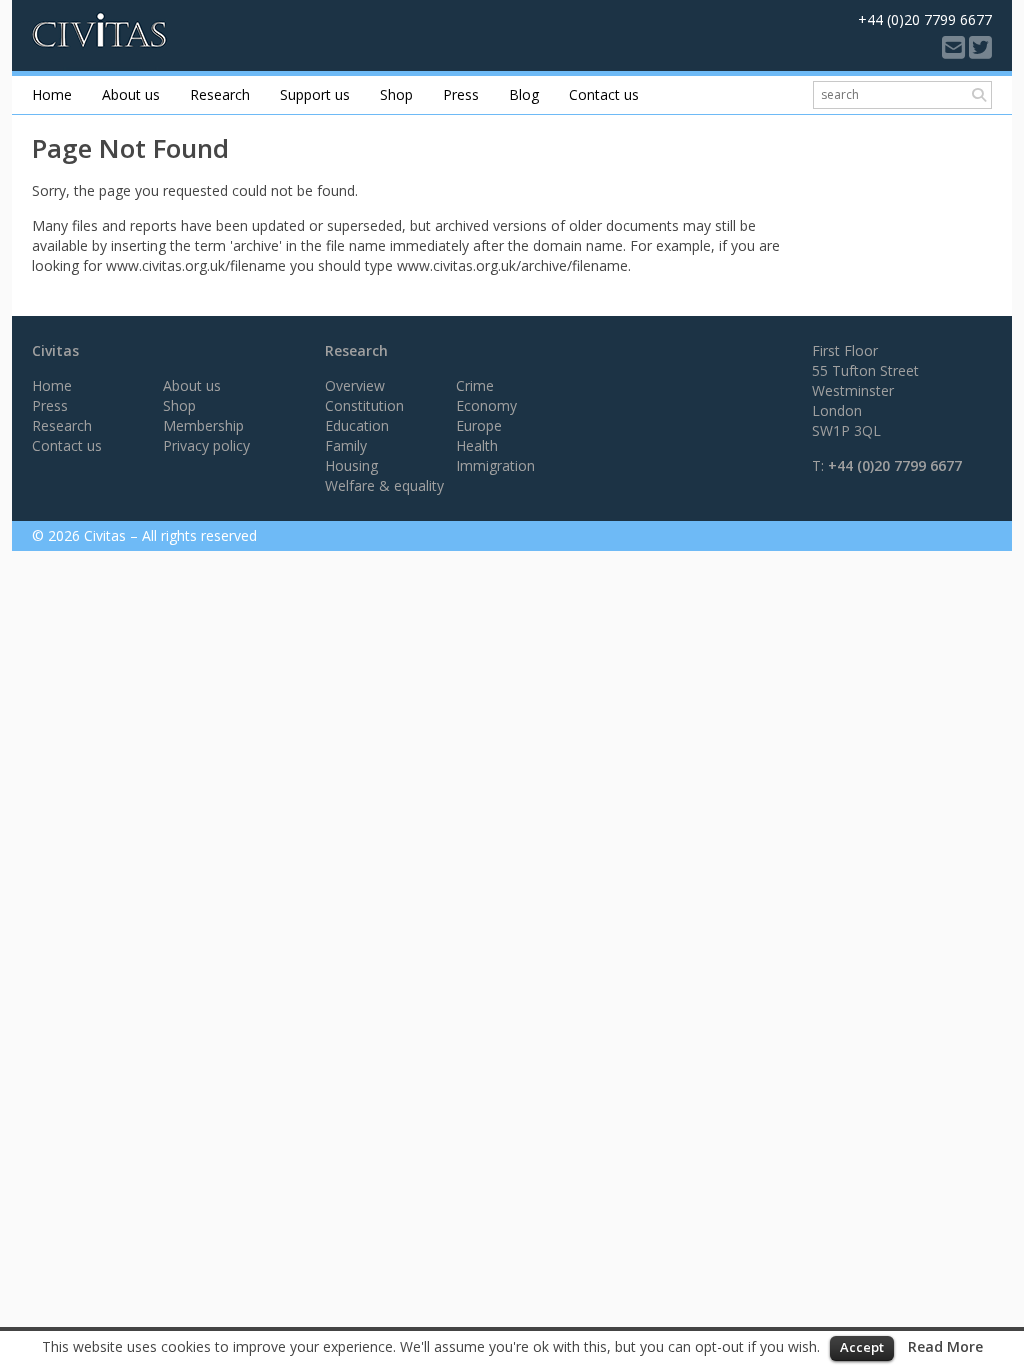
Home (52, 94)
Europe (479, 425)
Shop (396, 94)
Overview (355, 385)
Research (220, 94)
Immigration (495, 465)
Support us (315, 94)
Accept (862, 1347)
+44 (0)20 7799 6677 (895, 465)
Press (461, 94)
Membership (203, 425)
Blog (524, 94)
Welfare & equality (384, 485)
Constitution (364, 405)
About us (131, 94)
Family (346, 445)
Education (357, 425)
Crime (475, 385)
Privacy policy (206, 445)
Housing (351, 465)
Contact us (604, 94)
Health (477, 445)
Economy (486, 405)
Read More (945, 1346)
